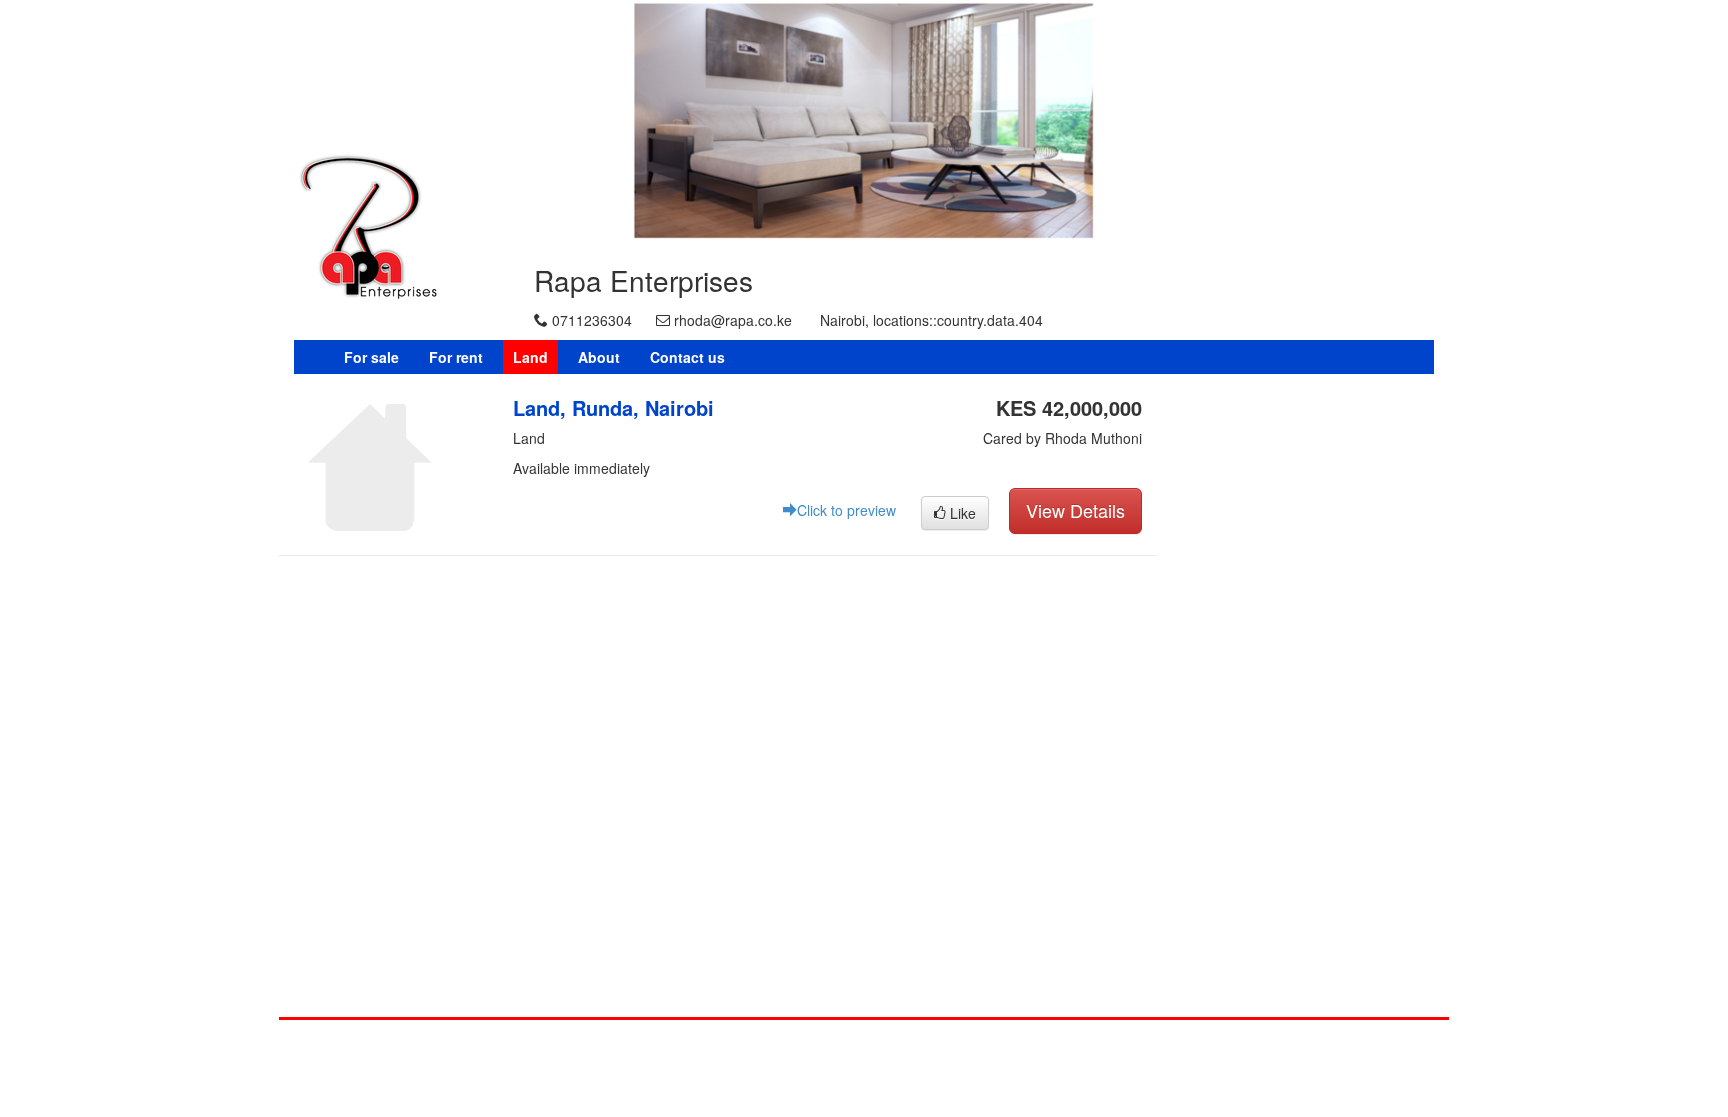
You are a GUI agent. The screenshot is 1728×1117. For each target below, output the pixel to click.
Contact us (687, 357)
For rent (456, 357)
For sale (371, 357)
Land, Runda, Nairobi (613, 407)
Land (530, 357)
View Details (1075, 510)
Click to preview (846, 510)
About (599, 357)
